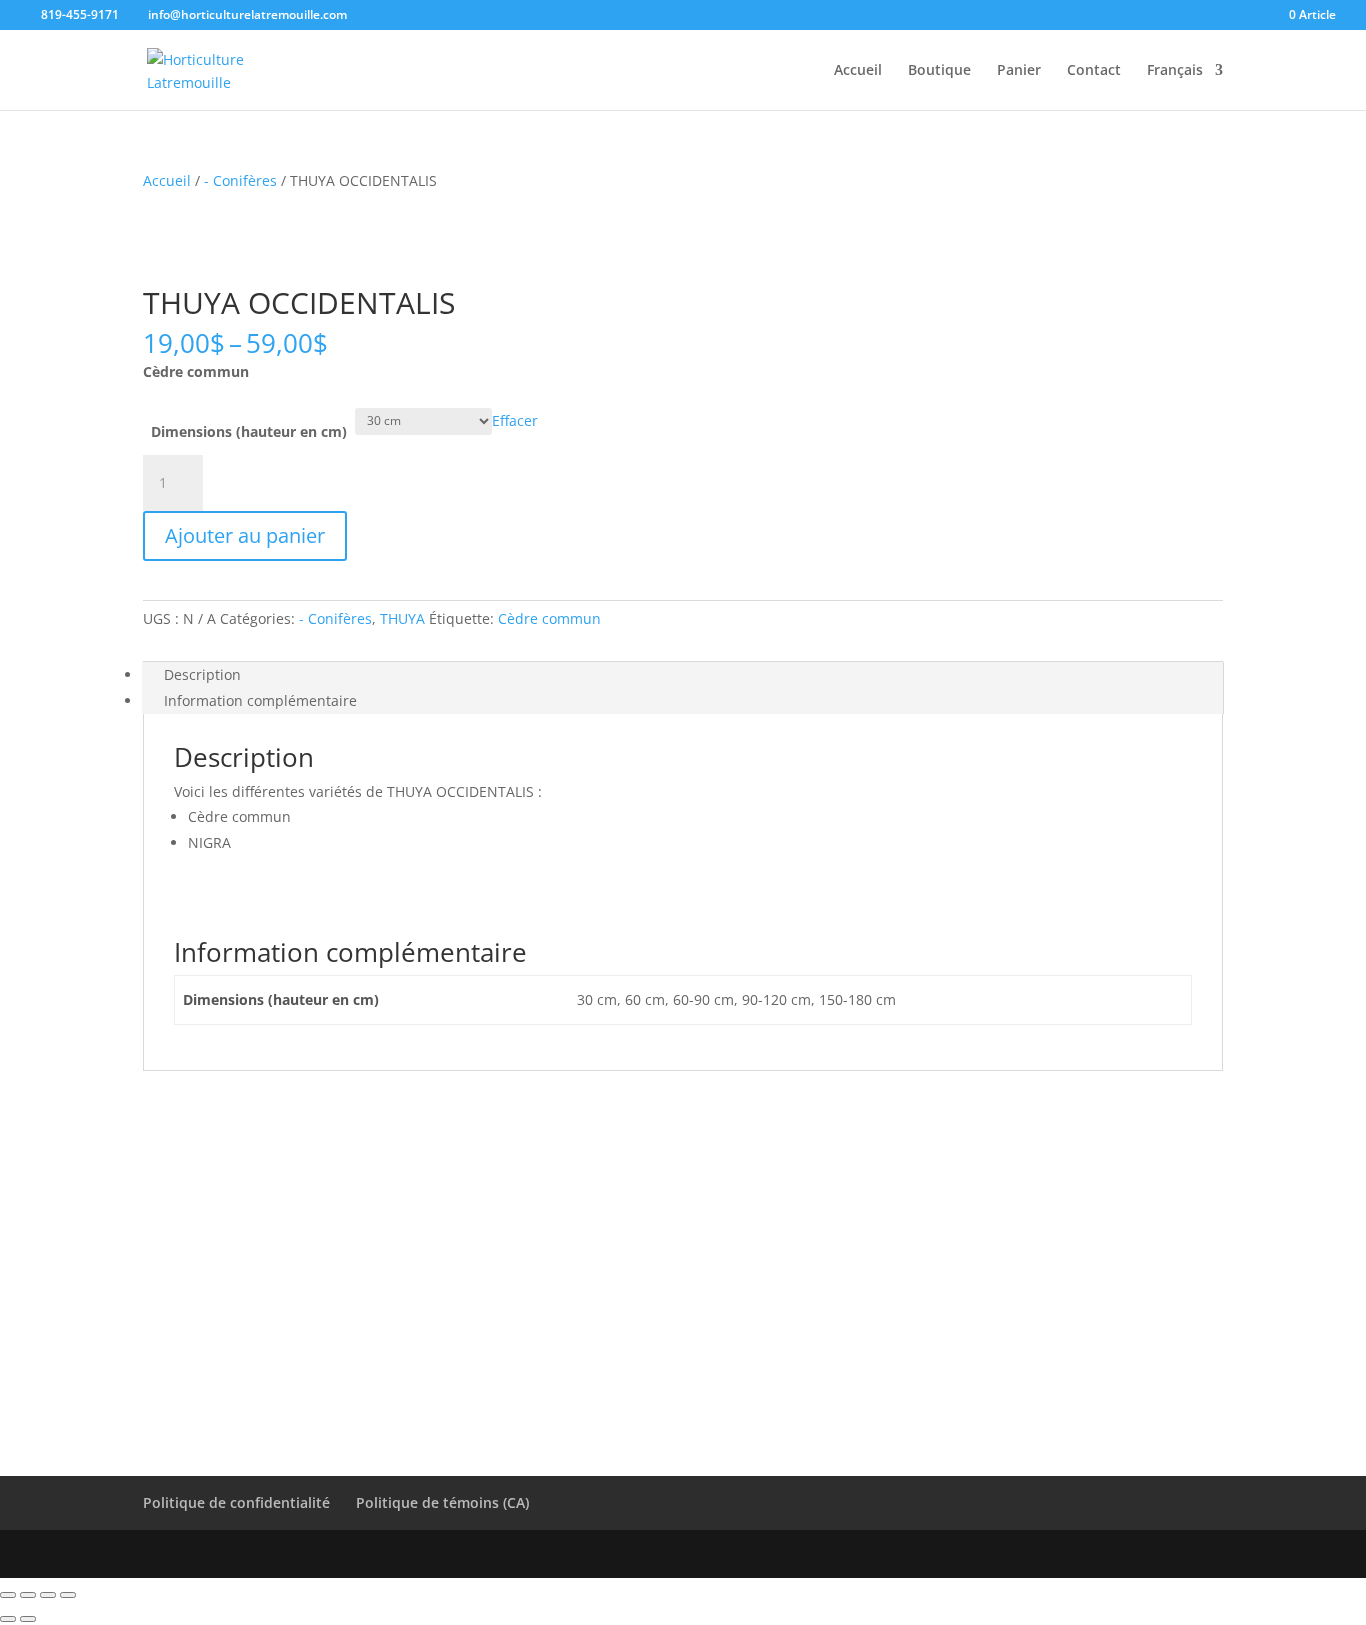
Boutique (939, 71)
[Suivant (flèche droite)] (28, 1619)
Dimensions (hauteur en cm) (249, 431)
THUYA (402, 618)
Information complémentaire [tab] (260, 700)
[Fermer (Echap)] (68, 1595)
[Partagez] (48, 1595)
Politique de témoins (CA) (442, 1502)
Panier (1019, 71)
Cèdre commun (549, 618)
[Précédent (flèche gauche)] (8, 1619)
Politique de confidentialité (236, 1502)
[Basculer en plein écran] (28, 1595)
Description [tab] (202, 674)
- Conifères (240, 180)
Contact (1094, 71)
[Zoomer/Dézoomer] (8, 1595)
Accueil (858, 71)
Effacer (515, 419)
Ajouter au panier (245, 535)
